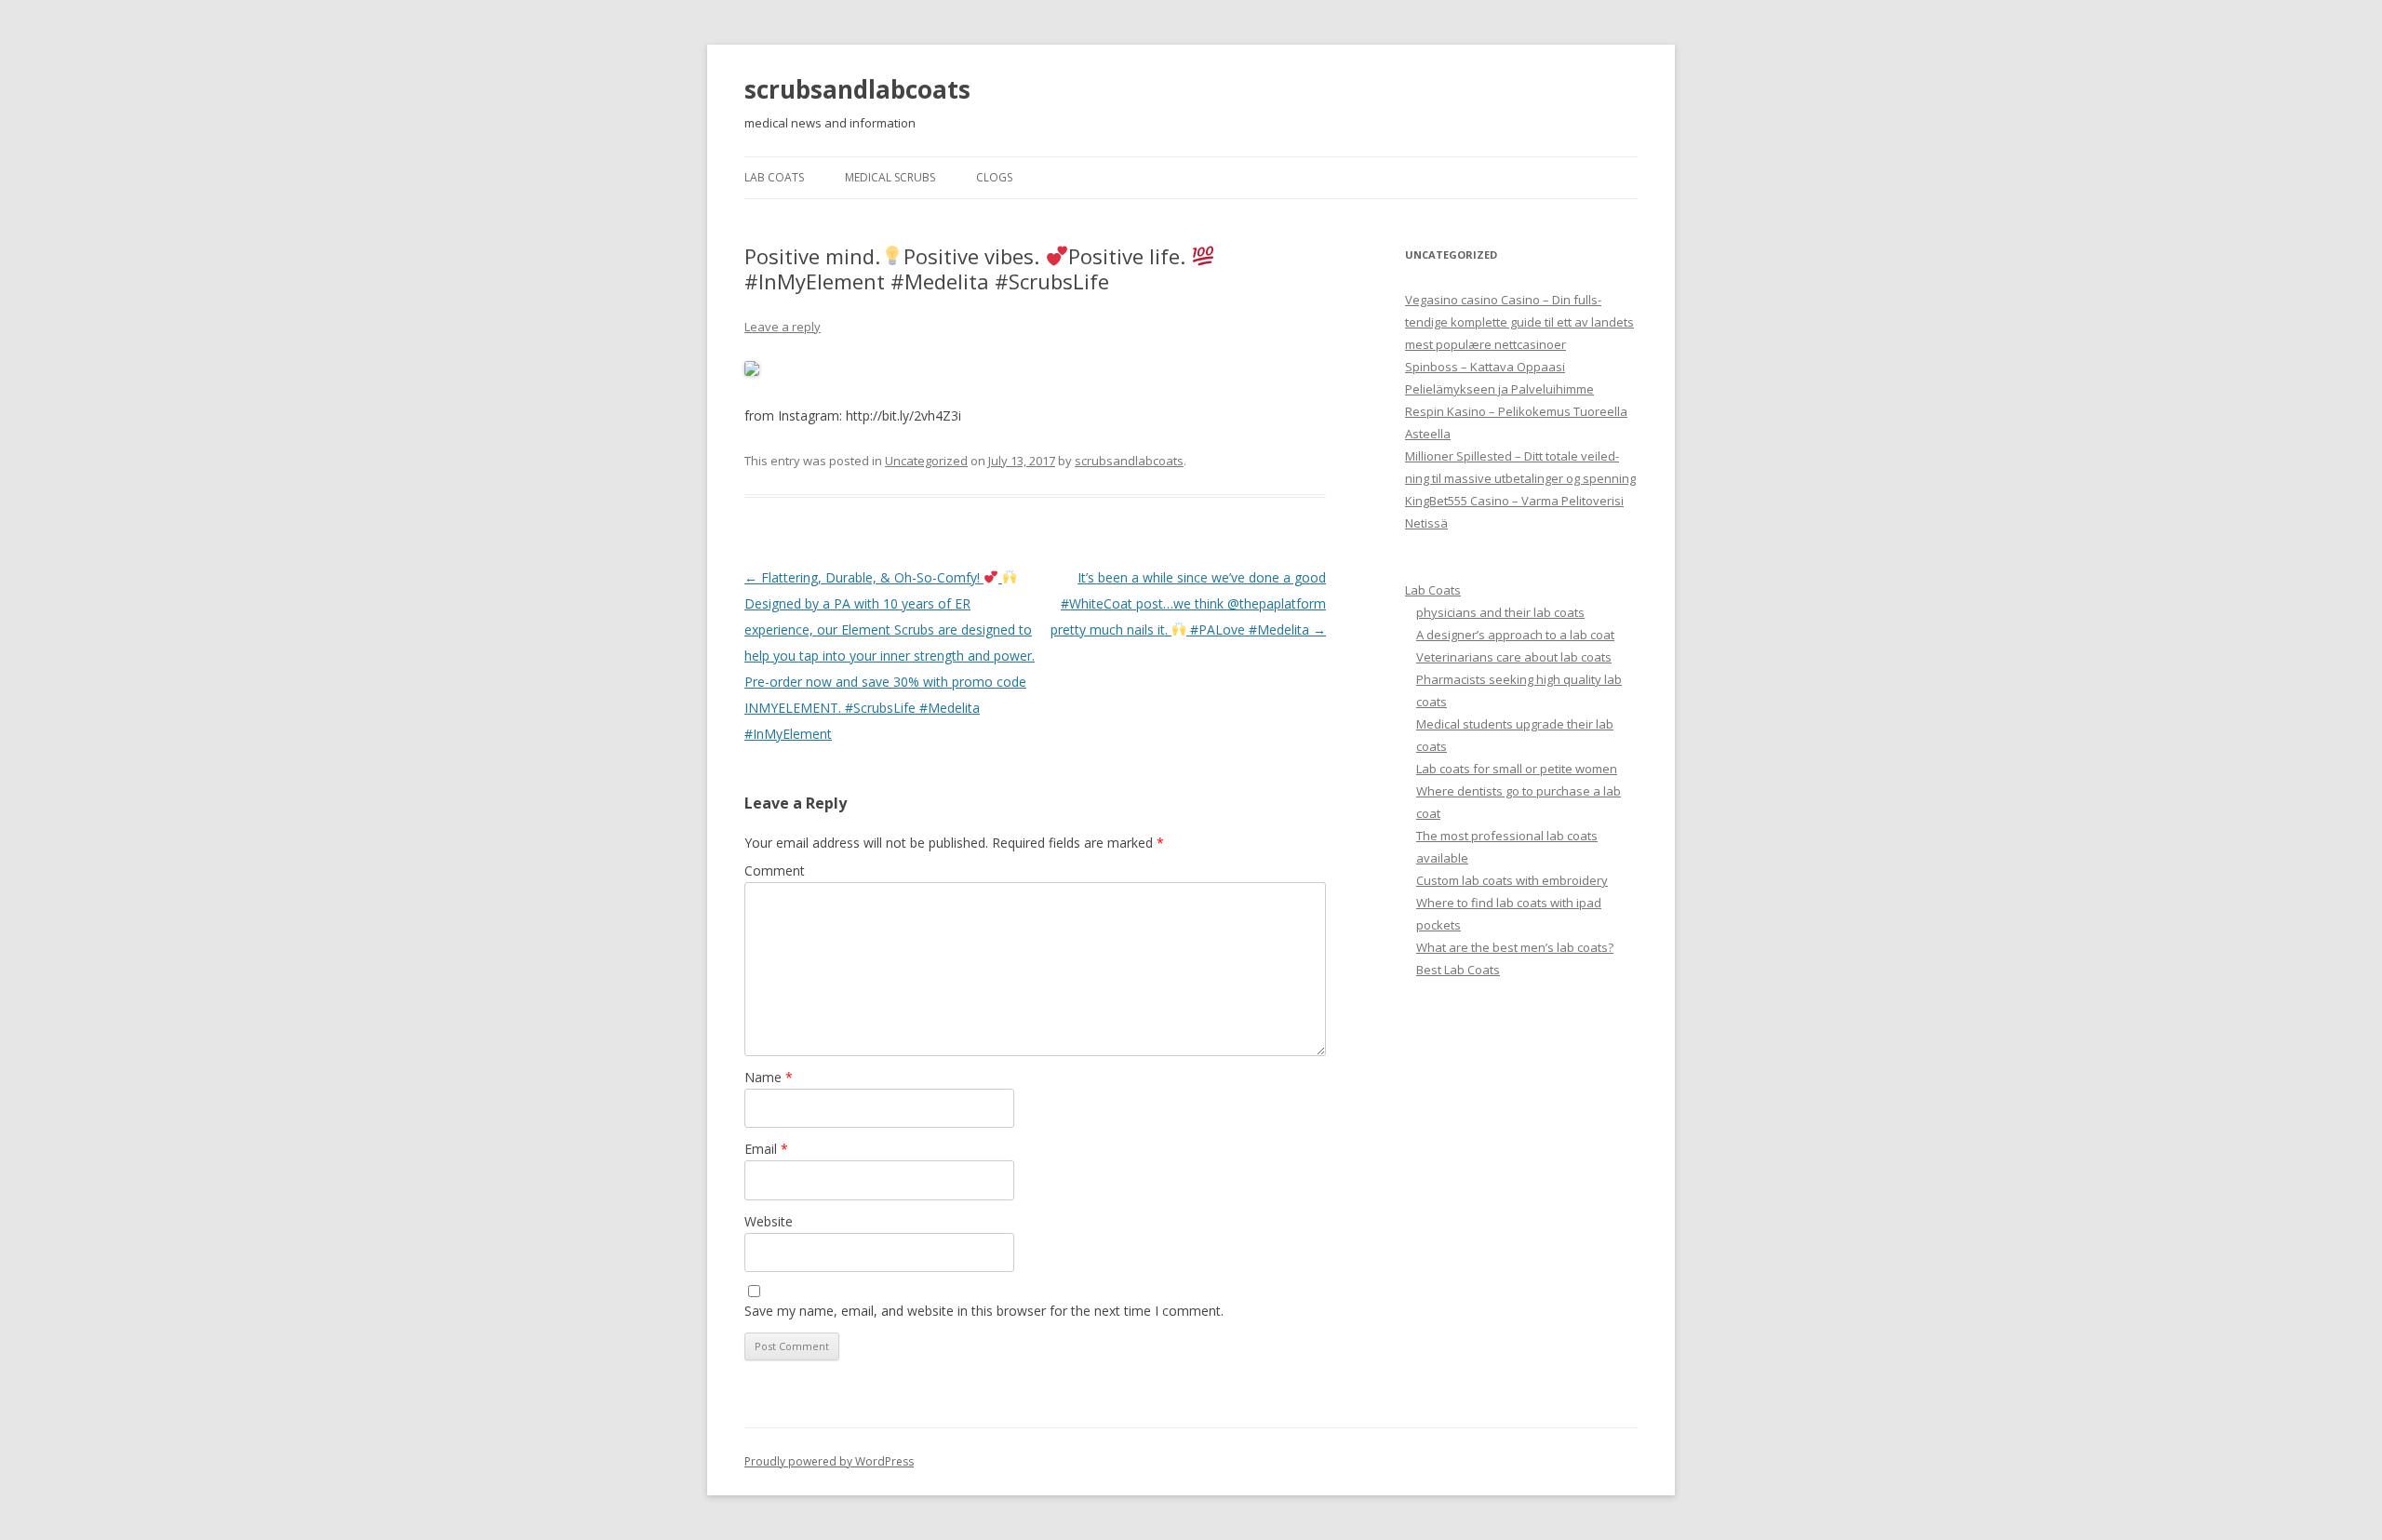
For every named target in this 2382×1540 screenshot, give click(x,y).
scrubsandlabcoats (857, 89)
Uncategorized (926, 461)
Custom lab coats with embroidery (1512, 880)
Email (766, 1149)
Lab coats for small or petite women (1517, 769)
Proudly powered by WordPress (829, 1461)
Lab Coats (774, 177)
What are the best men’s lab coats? (1515, 947)
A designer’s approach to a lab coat (1515, 635)
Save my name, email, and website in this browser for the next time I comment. (984, 1311)
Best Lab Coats (1458, 970)
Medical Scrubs (890, 177)
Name (769, 1077)
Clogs (994, 177)
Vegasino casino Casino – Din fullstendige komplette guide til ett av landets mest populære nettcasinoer (1519, 322)
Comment (775, 870)
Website (769, 1221)
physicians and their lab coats (1500, 612)
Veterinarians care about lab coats (1514, 657)
